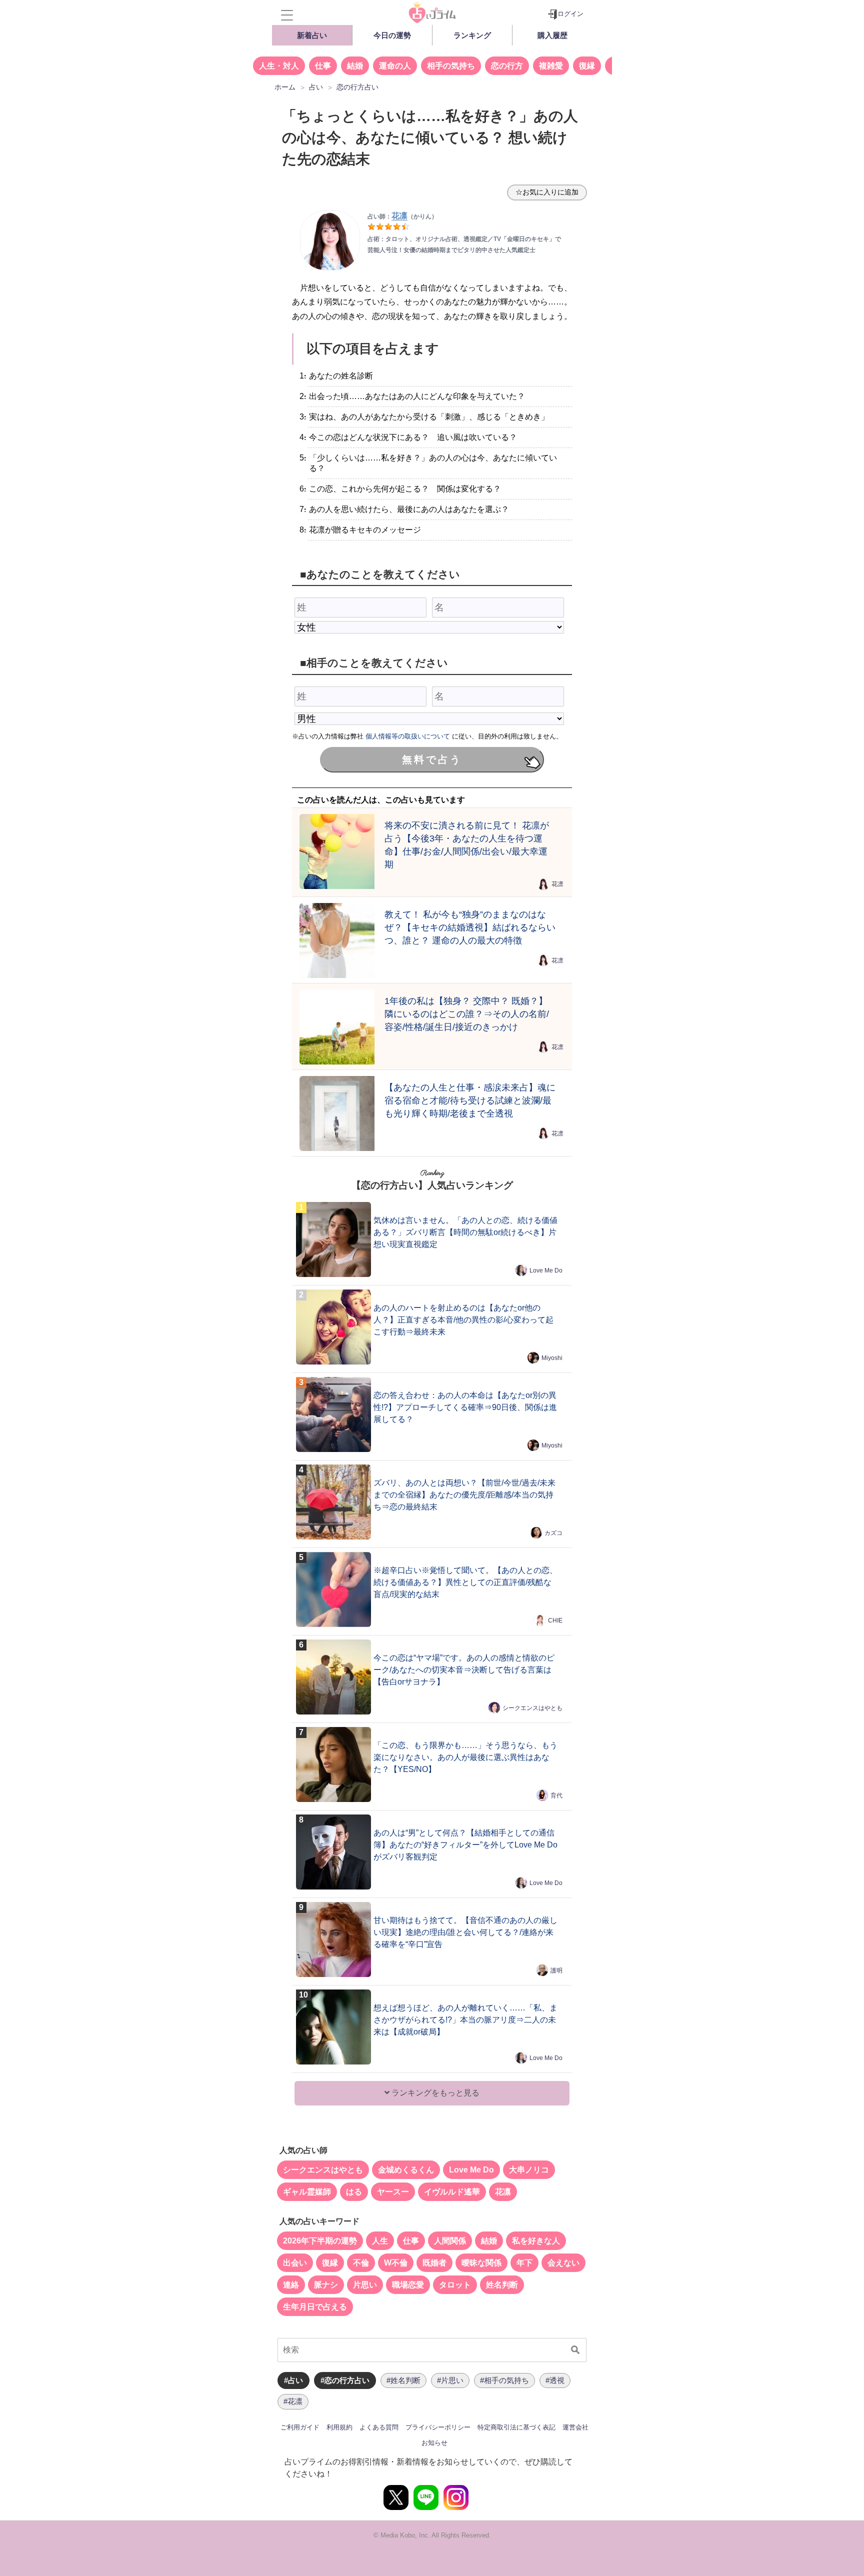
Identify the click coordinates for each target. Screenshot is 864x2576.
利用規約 (339, 2427)
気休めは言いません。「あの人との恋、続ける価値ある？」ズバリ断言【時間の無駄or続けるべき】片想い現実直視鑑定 (465, 1232)
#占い (293, 2380)
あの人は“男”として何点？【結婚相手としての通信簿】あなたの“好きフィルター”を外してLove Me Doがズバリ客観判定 (465, 1845)
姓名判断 (502, 2285)
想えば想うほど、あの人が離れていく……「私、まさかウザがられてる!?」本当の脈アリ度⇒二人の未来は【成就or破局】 (465, 2020)
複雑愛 (551, 66)
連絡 (291, 2285)
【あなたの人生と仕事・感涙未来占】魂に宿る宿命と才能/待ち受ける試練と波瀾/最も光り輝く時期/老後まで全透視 (470, 1100)
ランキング (472, 35)
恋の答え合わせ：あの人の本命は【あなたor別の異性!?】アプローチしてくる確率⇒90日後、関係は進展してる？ (465, 1407)
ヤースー (393, 2192)
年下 (524, 2263)
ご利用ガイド (300, 2427)
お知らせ (434, 2443)
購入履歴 (552, 35)
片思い (365, 2285)
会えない (563, 2263)
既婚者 (434, 2263)
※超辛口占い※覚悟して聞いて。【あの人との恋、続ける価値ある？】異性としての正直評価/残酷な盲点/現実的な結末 (465, 1582)
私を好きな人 (536, 2241)
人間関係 (450, 2241)
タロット (455, 2285)
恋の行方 (507, 66)
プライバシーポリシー (438, 2427)
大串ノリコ (529, 2170)
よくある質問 (379, 2427)
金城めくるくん (406, 2170)
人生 (380, 2241)
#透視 (555, 2380)
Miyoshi (552, 1358)
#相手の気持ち (504, 2380)
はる (354, 2192)
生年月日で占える (315, 2307)
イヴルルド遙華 (452, 2192)
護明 (556, 1970)
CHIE (555, 1620)
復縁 (587, 66)
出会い (295, 2263)
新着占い (312, 35)
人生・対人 (279, 66)
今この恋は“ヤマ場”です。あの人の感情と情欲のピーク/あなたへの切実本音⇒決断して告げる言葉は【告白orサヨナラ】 (464, 1670)
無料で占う (432, 759)
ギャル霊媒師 (307, 2192)
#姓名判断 (403, 2380)
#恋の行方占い (345, 2380)
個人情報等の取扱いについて (408, 736)
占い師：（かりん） (402, 216)
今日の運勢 (392, 35)
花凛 (557, 884)
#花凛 (293, 2401)
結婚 (355, 66)
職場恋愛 (408, 2285)
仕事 (323, 66)
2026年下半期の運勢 (320, 2241)
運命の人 (395, 66)
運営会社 (575, 2427)
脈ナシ (326, 2285)
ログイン (570, 14)
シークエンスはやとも (532, 1708)
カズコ (553, 1533)
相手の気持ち (451, 66)
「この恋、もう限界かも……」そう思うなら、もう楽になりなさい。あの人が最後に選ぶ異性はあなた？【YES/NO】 (465, 1757)
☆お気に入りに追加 (547, 192)
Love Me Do (546, 1270)
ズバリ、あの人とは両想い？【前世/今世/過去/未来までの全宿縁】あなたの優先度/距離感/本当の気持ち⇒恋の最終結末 (464, 1495)
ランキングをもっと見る (434, 2093)
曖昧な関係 (481, 2263)
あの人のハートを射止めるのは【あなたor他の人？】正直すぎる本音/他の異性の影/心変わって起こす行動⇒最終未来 (463, 1320)
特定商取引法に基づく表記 (516, 2427)
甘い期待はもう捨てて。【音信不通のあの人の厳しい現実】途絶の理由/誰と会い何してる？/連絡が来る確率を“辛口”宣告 (465, 1932)
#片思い (450, 2380)
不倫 (361, 2263)
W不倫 (396, 2263)
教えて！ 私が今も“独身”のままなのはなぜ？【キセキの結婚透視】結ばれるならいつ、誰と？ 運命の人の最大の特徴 (470, 927)
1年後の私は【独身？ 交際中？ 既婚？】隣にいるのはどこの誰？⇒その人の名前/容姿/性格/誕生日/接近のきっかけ (467, 1014)
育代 (556, 1795)
